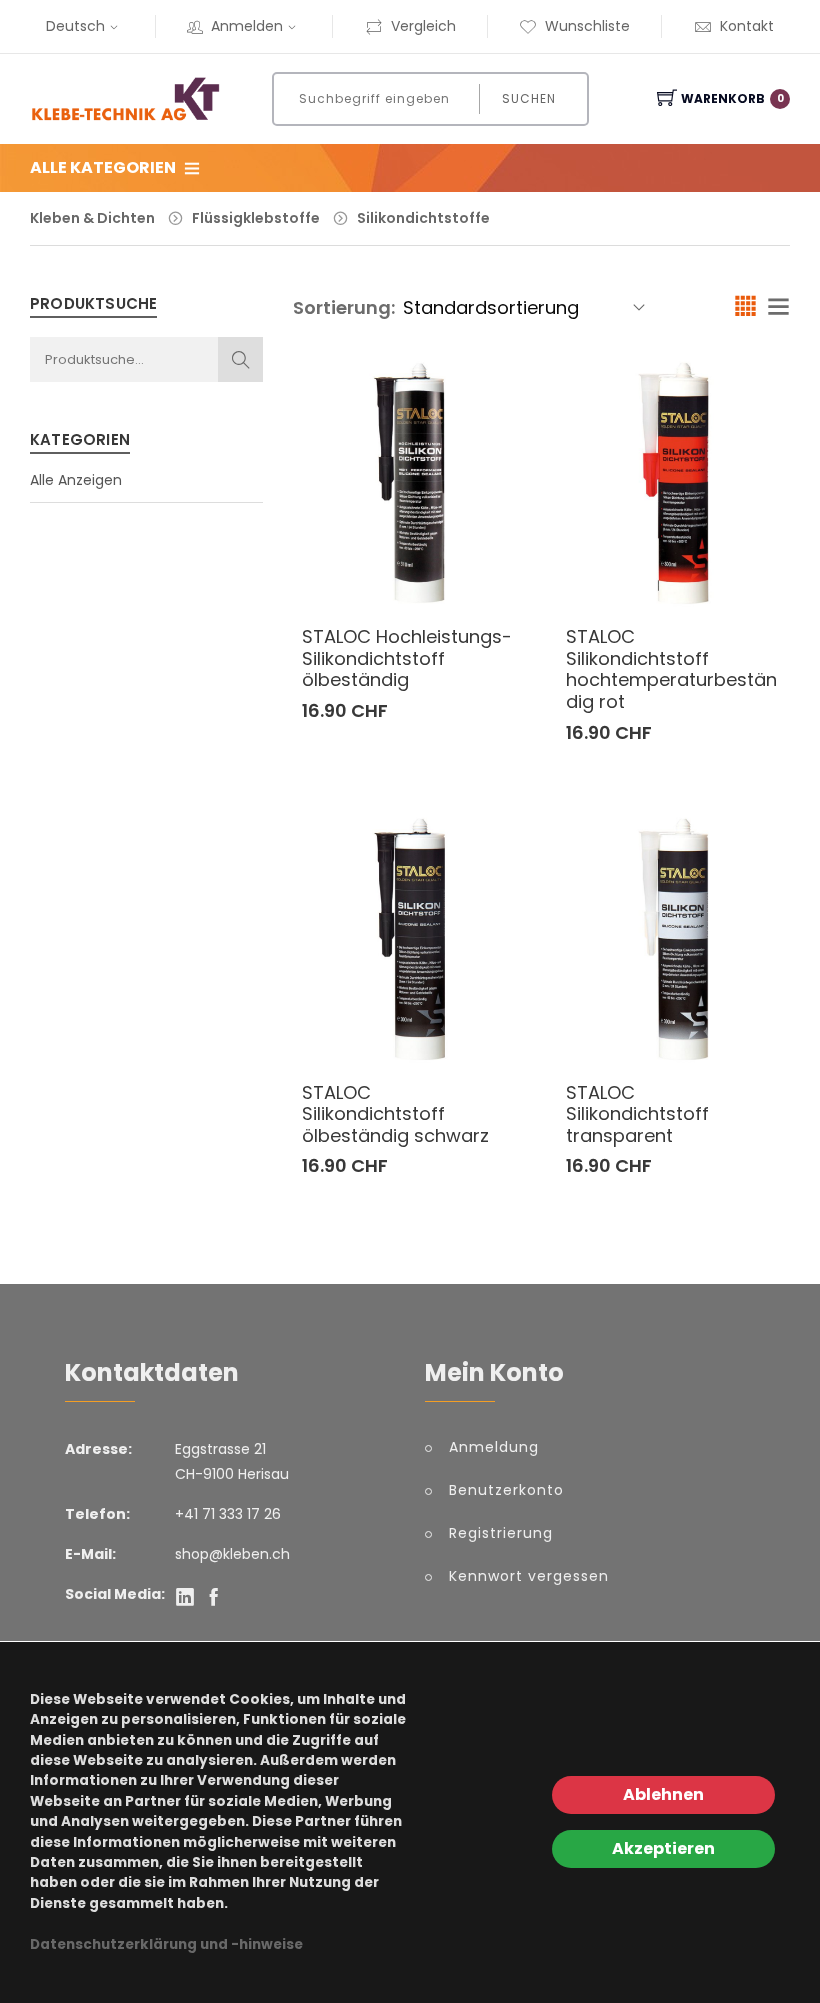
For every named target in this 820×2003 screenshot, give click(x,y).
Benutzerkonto (506, 1490)
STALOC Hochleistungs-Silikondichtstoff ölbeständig (407, 658)
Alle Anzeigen (76, 480)
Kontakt (747, 26)
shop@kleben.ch (232, 1554)
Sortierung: (344, 307)
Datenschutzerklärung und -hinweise (166, 1944)
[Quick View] (514, 564)
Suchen (529, 98)
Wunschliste (587, 26)
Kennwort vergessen (529, 1576)
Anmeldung (494, 1447)
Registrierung (501, 1533)
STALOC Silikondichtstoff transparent (637, 1114)
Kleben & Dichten (92, 218)
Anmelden (247, 26)
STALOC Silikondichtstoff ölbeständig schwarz (395, 1114)
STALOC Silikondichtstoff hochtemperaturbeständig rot (671, 669)
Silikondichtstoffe (423, 218)
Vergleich (423, 26)
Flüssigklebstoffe (256, 218)
